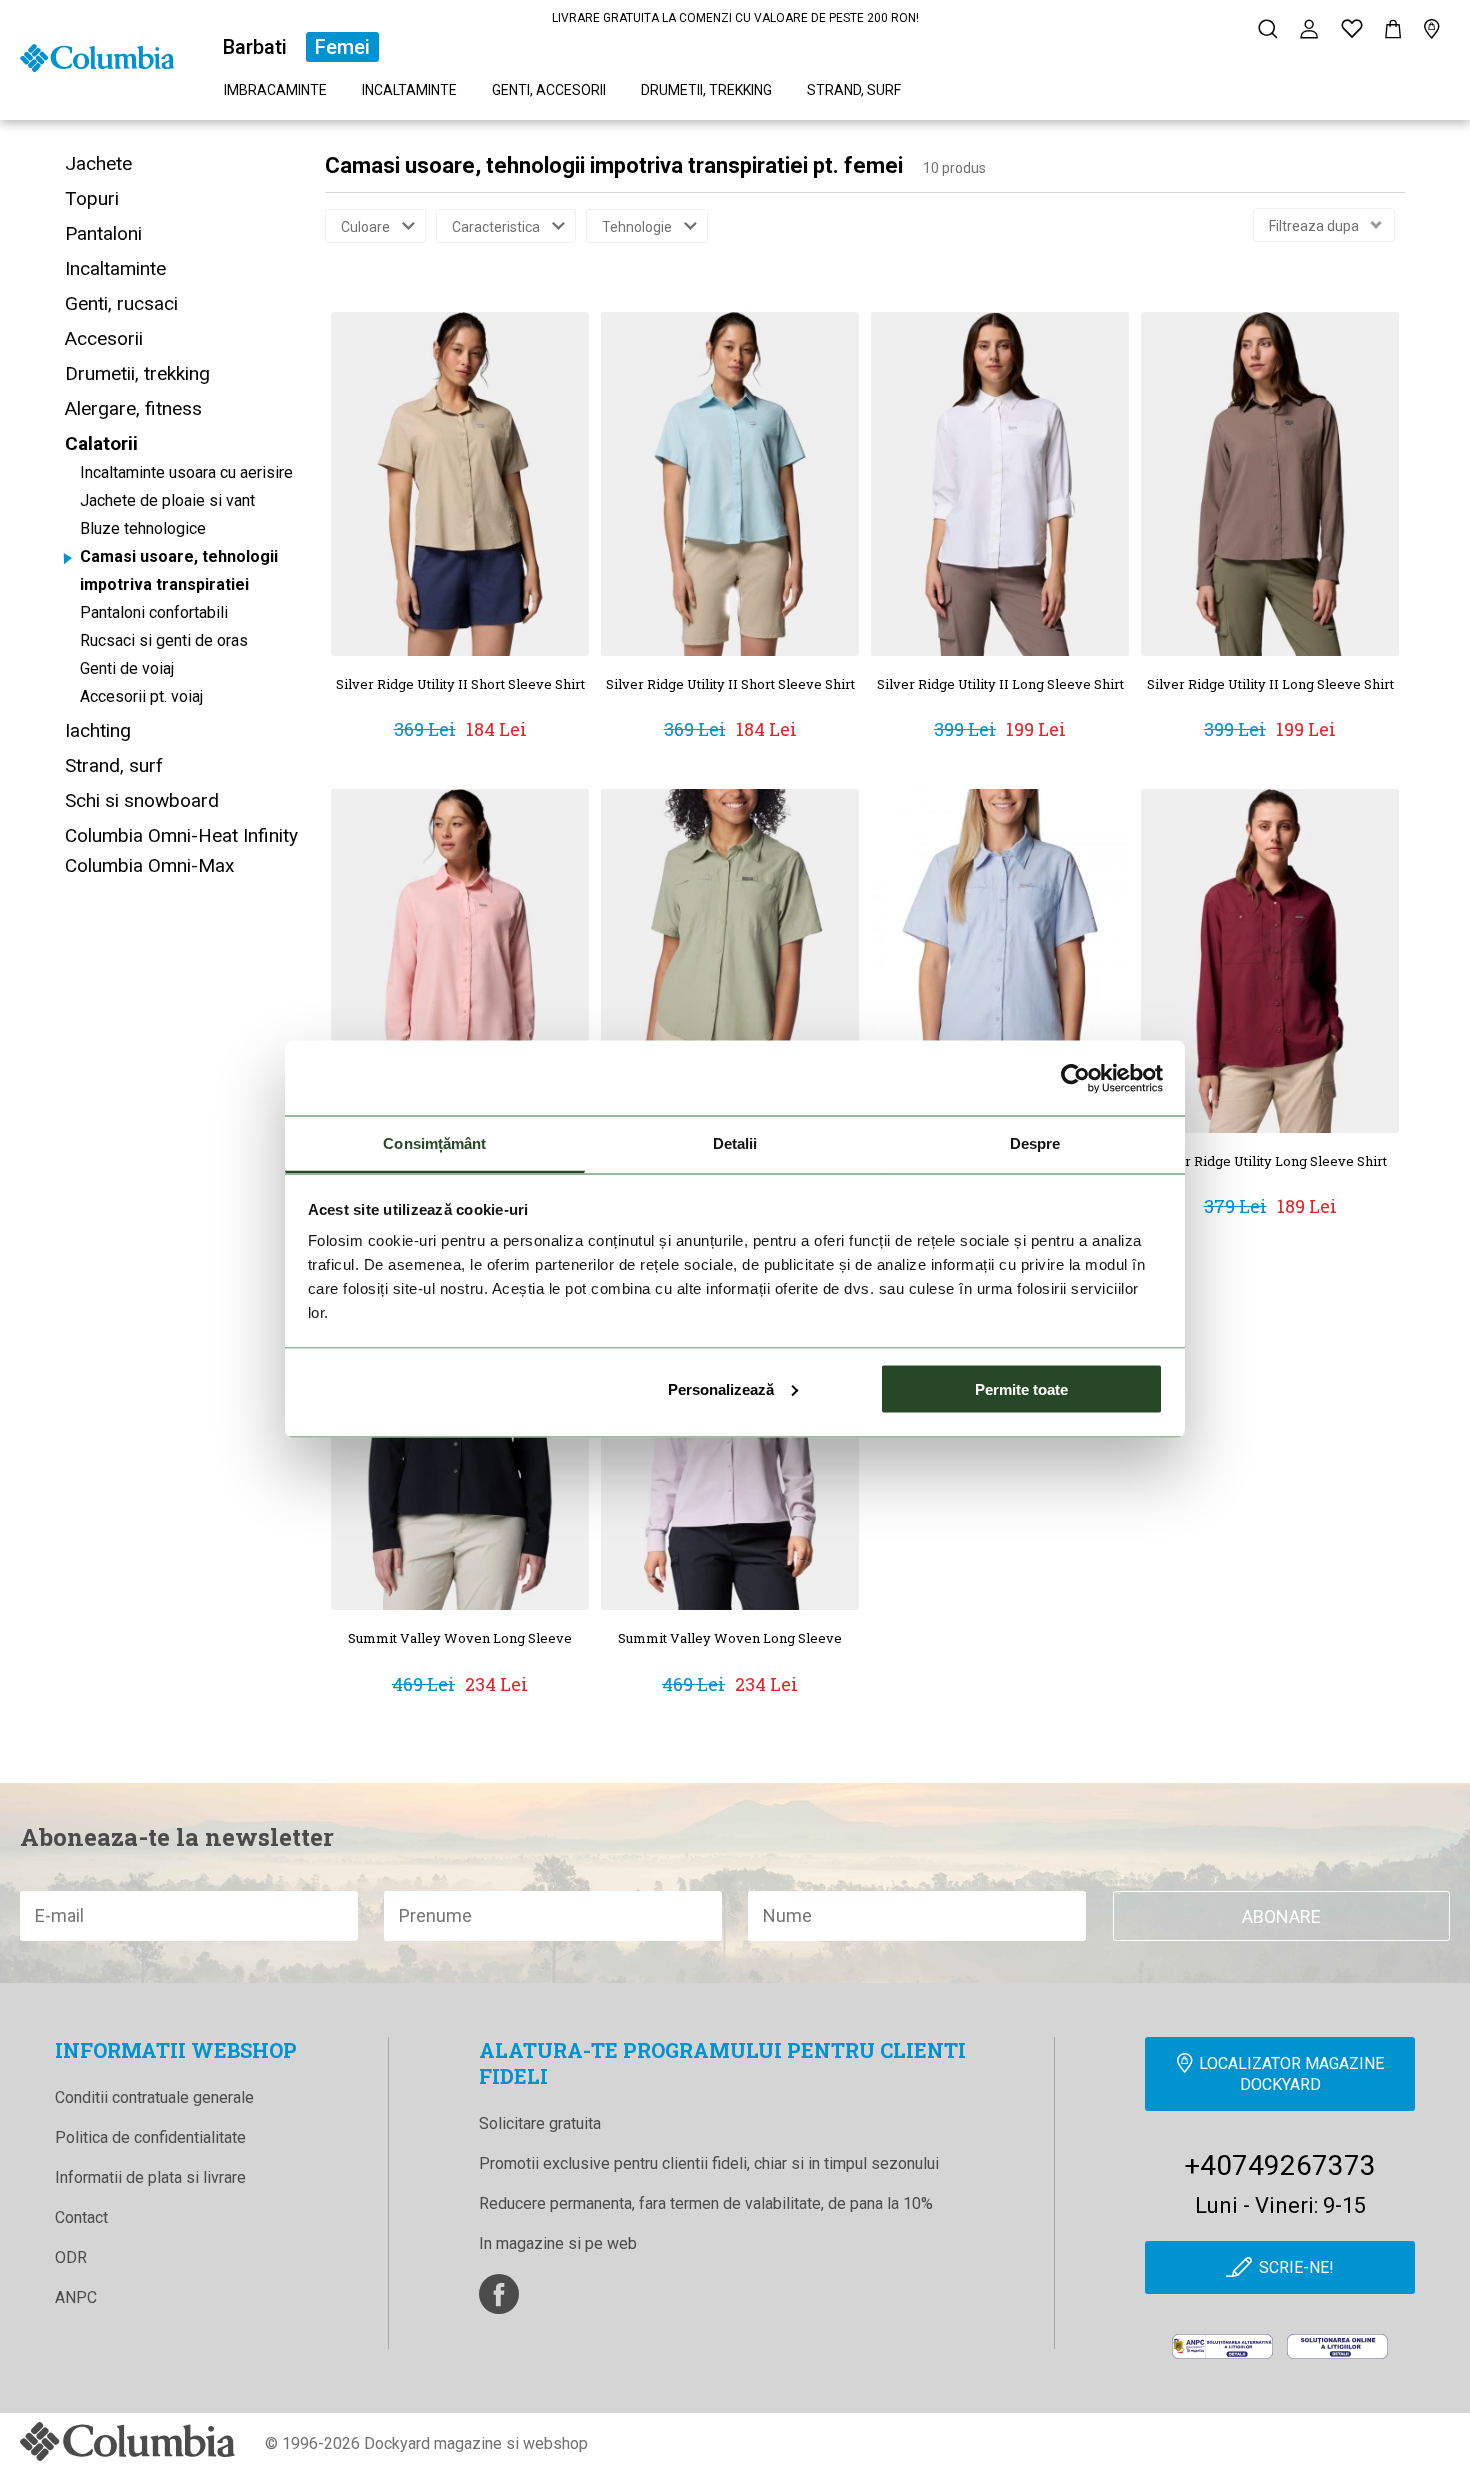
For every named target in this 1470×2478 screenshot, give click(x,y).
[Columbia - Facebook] (499, 2294)
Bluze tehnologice (143, 528)
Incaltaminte (409, 90)
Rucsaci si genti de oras (164, 640)
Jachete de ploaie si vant (167, 500)
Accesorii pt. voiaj (141, 696)
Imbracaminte (275, 90)
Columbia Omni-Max (149, 865)
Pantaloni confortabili (154, 612)
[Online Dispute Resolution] (1337, 2346)
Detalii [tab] (735, 1143)
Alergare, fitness (133, 408)
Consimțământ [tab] (434, 1143)
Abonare (1281, 1916)
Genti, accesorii (549, 90)
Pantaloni (103, 233)
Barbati (255, 47)
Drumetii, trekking (706, 90)
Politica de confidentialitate (150, 2137)
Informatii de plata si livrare (150, 2177)
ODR (71, 2257)
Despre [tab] (1035, 1143)
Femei (342, 47)
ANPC (76, 2297)
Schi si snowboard (142, 800)
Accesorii (104, 338)
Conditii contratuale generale (154, 2097)
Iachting (98, 730)
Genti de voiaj (127, 668)
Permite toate (1021, 1388)
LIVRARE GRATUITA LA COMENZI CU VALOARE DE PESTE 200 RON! (735, 18)
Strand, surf (854, 90)
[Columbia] (97, 56)
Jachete (98, 163)
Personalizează (721, 1388)
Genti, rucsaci (121, 303)
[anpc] (1222, 2346)
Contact (81, 2217)
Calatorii (101, 443)
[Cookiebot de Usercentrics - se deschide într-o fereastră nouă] (1075, 1078)
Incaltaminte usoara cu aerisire (186, 472)
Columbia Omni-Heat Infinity (181, 835)
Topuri (92, 198)
